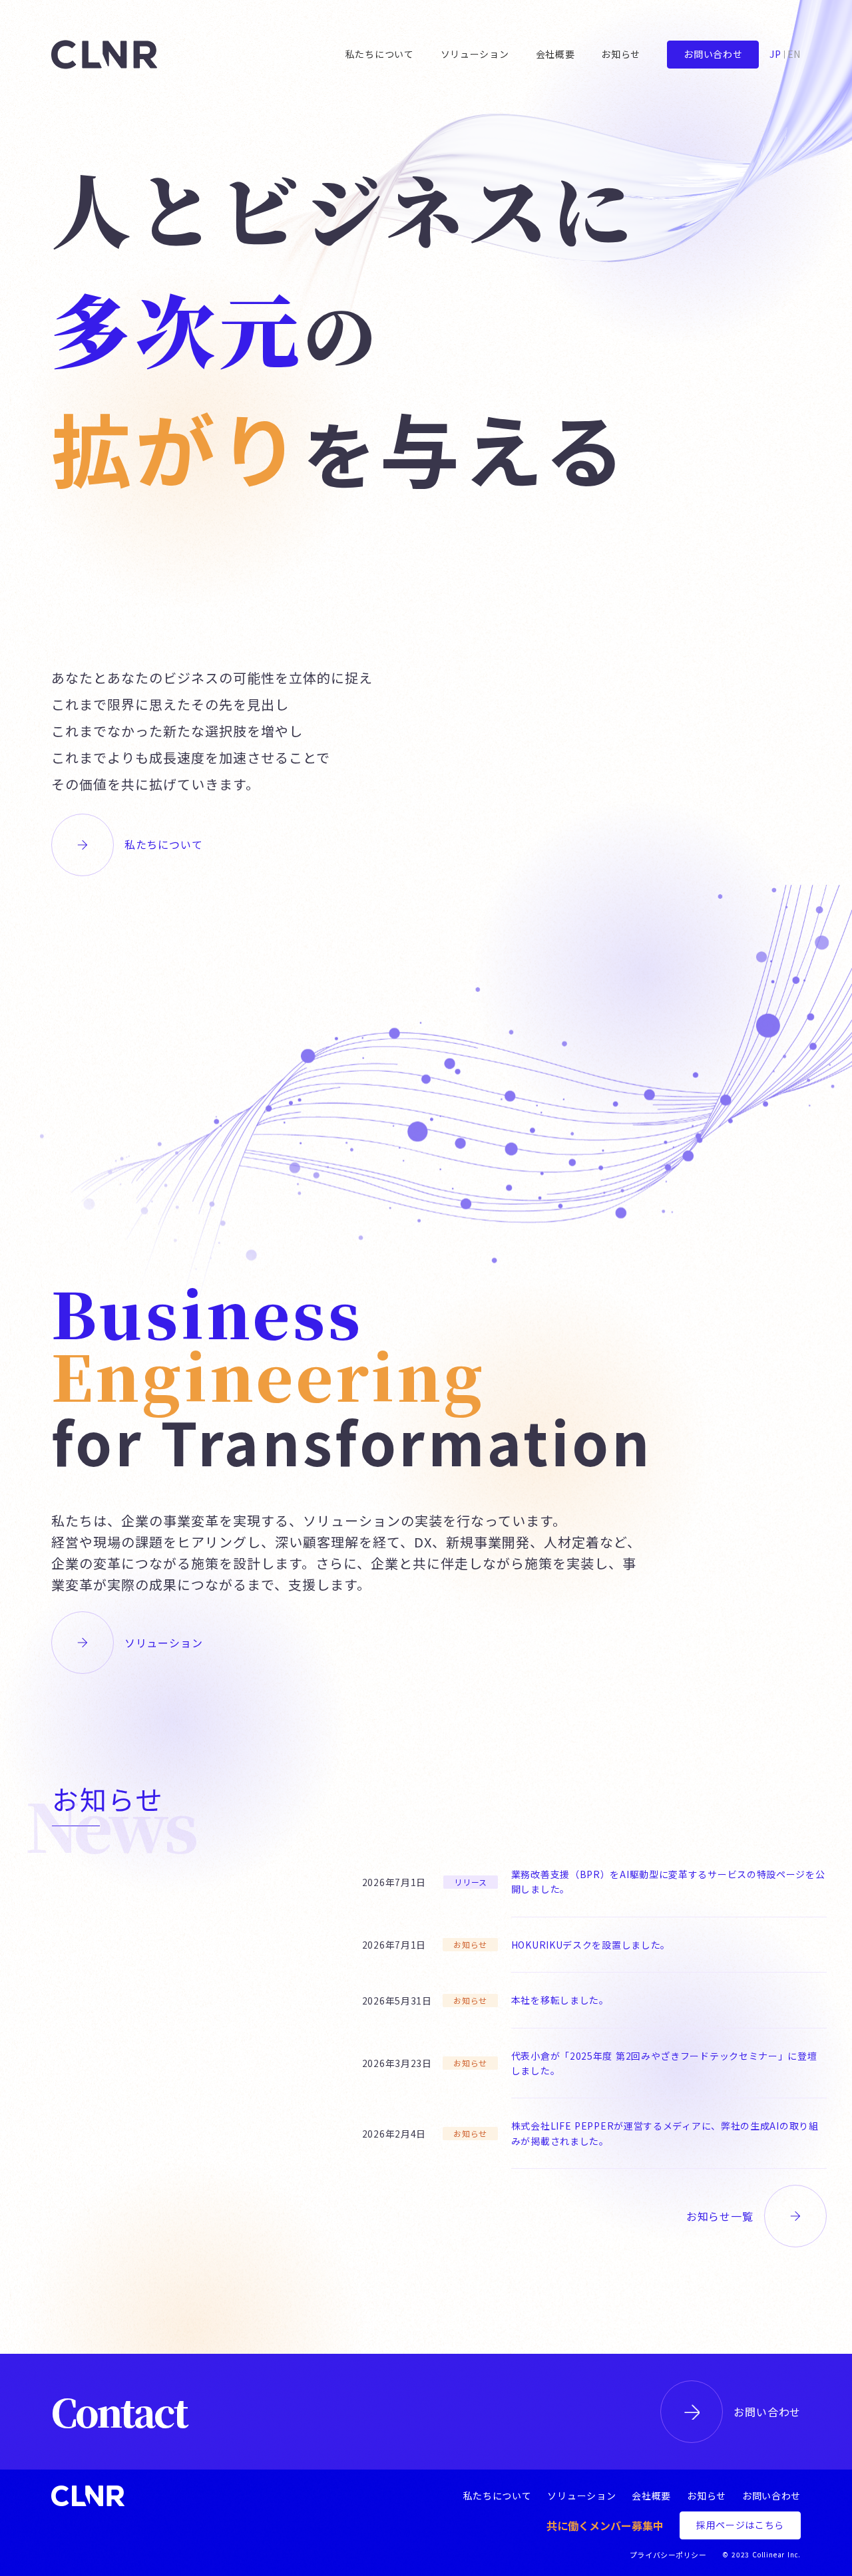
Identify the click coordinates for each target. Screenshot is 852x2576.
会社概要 (651, 2496)
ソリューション (164, 1643)
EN (794, 54)
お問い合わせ (767, 2412)
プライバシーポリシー (668, 2555)
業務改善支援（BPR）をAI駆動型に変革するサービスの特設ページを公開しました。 (668, 1881)
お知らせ (707, 2496)
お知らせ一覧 (720, 2216)
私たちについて (164, 844)
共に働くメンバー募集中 (605, 2525)
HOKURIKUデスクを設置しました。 (591, 1945)
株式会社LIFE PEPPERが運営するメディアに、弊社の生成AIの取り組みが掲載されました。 (665, 2133)
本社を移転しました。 (560, 2000)
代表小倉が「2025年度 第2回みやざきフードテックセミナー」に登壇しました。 (664, 2063)
